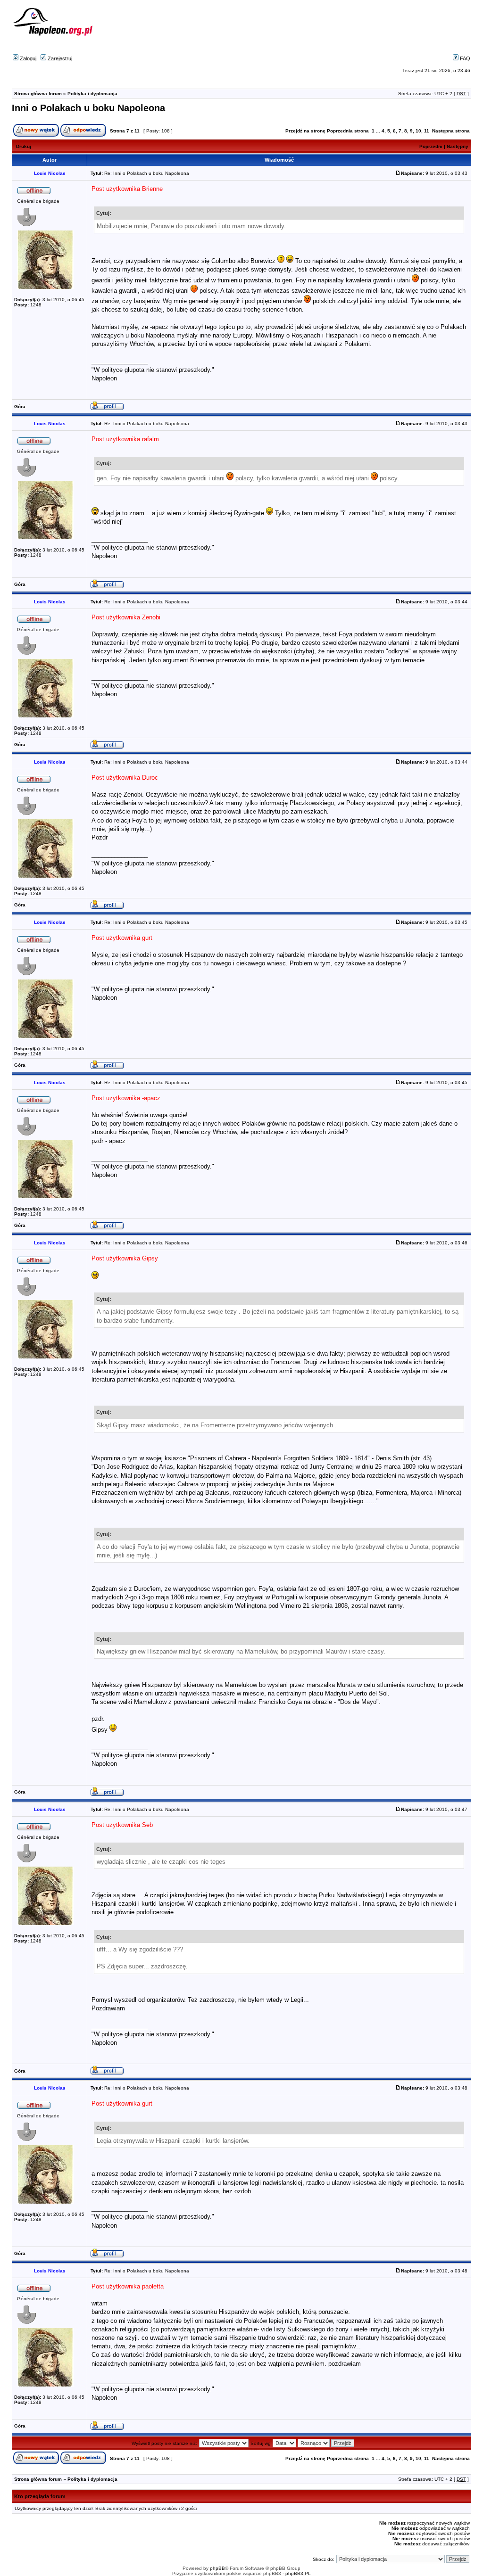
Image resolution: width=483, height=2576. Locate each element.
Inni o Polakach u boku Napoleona (88, 108)
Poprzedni (431, 146)
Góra (20, 407)
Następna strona (451, 131)
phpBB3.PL (298, 2573)
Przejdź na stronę (305, 131)
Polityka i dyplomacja (92, 94)
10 (418, 131)
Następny (458, 146)
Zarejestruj (59, 58)
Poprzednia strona (348, 131)
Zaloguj (27, 58)
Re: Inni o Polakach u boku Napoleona (147, 173)
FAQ (464, 58)
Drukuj (24, 146)
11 (427, 131)
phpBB (217, 2568)
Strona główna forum (38, 94)
